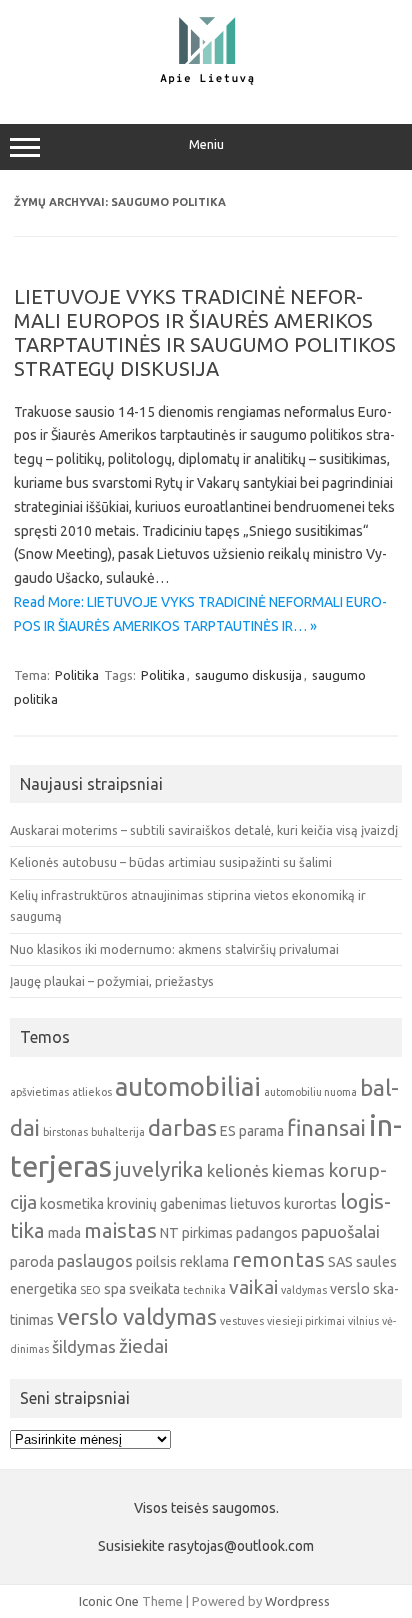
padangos (267, 1233)
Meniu (206, 144)
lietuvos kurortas (283, 1204)
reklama (204, 1262)
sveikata (154, 1289)
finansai (326, 1127)
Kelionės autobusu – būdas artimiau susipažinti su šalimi (171, 862)
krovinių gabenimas (167, 1204)
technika (204, 1290)
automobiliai (188, 1086)
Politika (77, 675)
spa (115, 1289)
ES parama (252, 1131)
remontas (278, 1259)
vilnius (363, 1321)
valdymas (304, 1290)
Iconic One (109, 1601)
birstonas (65, 1132)
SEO (90, 1290)
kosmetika (72, 1204)
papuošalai (340, 1231)
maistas (120, 1230)
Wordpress (297, 1601)
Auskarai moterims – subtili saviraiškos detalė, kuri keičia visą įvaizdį (204, 830)
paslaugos (95, 1260)
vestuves (242, 1321)
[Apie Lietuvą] (206, 82)
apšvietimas (39, 1092)
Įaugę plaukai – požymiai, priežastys (112, 981)
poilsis (156, 1262)
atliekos (92, 1092)
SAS (340, 1262)
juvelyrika (159, 1169)
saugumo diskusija (248, 675)
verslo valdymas (137, 1316)
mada (64, 1233)
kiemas (298, 1170)
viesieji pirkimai (306, 1321)
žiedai (143, 1346)
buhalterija (118, 1132)
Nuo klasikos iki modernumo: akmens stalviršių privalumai (174, 949)
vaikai (253, 1287)
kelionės (238, 1170)
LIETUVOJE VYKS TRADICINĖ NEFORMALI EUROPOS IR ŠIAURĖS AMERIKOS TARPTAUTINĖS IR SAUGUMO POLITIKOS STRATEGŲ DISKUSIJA (205, 332)
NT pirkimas (196, 1233)
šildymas (84, 1346)
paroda (32, 1262)
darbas (182, 1127)
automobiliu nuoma (310, 1092)
